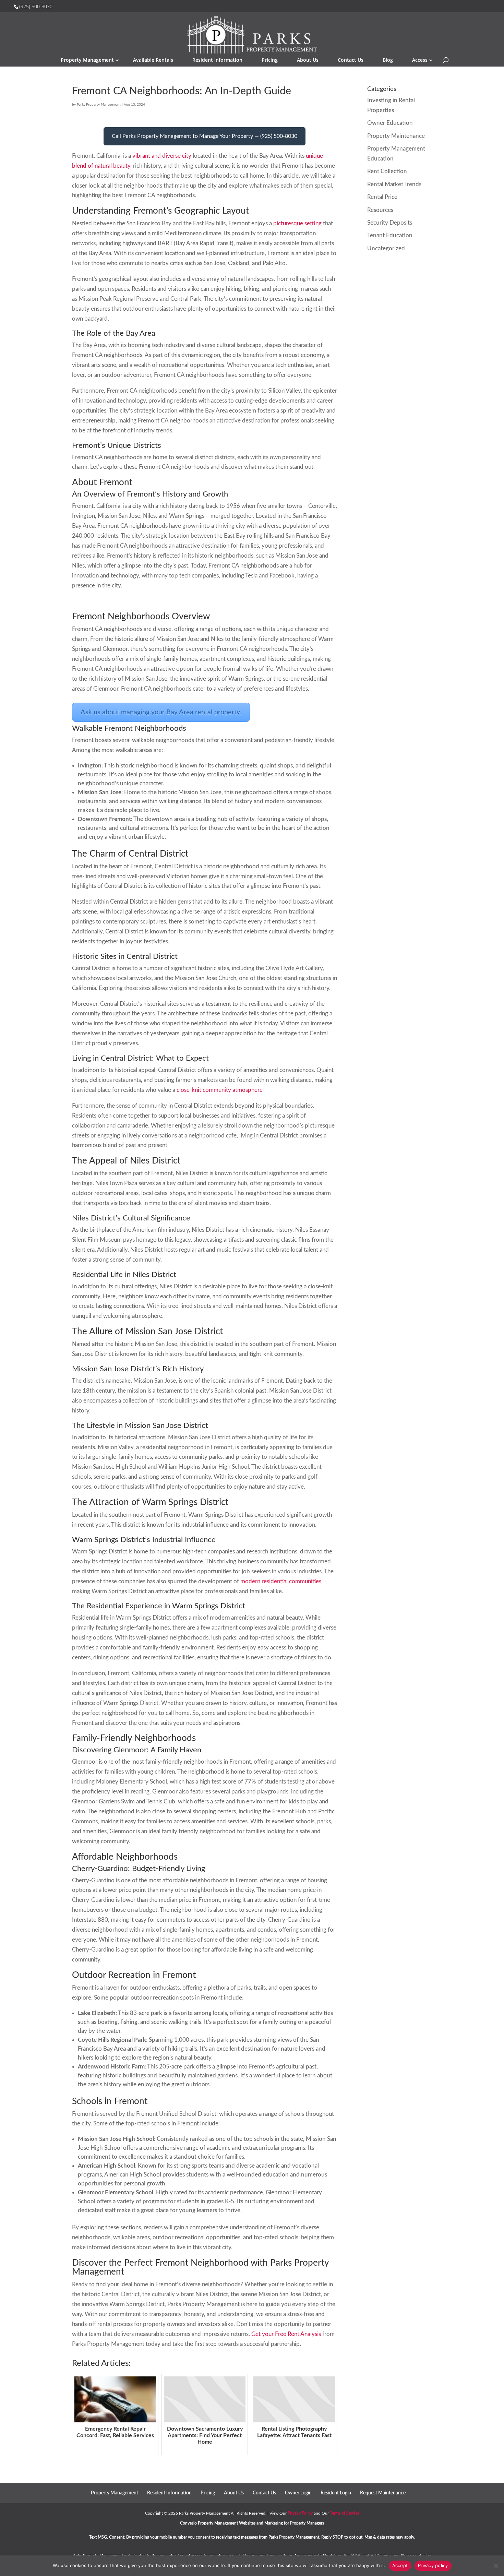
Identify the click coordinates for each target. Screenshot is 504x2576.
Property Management (87, 60)
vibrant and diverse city (162, 156)
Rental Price (382, 197)
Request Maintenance (383, 2493)
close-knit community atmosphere (220, 1090)
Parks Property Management (99, 105)
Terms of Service (345, 2513)
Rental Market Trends (394, 184)
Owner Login (298, 2493)
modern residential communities (281, 1581)
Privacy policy (433, 2565)
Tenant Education (390, 235)
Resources (380, 210)
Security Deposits (390, 223)
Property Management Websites (227, 2523)
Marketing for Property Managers (294, 2523)
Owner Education (390, 123)
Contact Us (351, 60)
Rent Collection (387, 171)
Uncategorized (386, 248)
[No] (495, 2566)
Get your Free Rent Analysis (286, 2334)
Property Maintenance (396, 136)
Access (420, 60)
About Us (308, 60)
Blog (388, 60)
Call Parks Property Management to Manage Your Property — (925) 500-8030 (205, 136)
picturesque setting (297, 223)
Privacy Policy (300, 2513)
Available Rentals (153, 60)
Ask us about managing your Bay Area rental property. (161, 712)
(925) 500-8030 (36, 6)
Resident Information (217, 60)
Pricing (270, 60)
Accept (400, 2565)
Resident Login (336, 2493)
